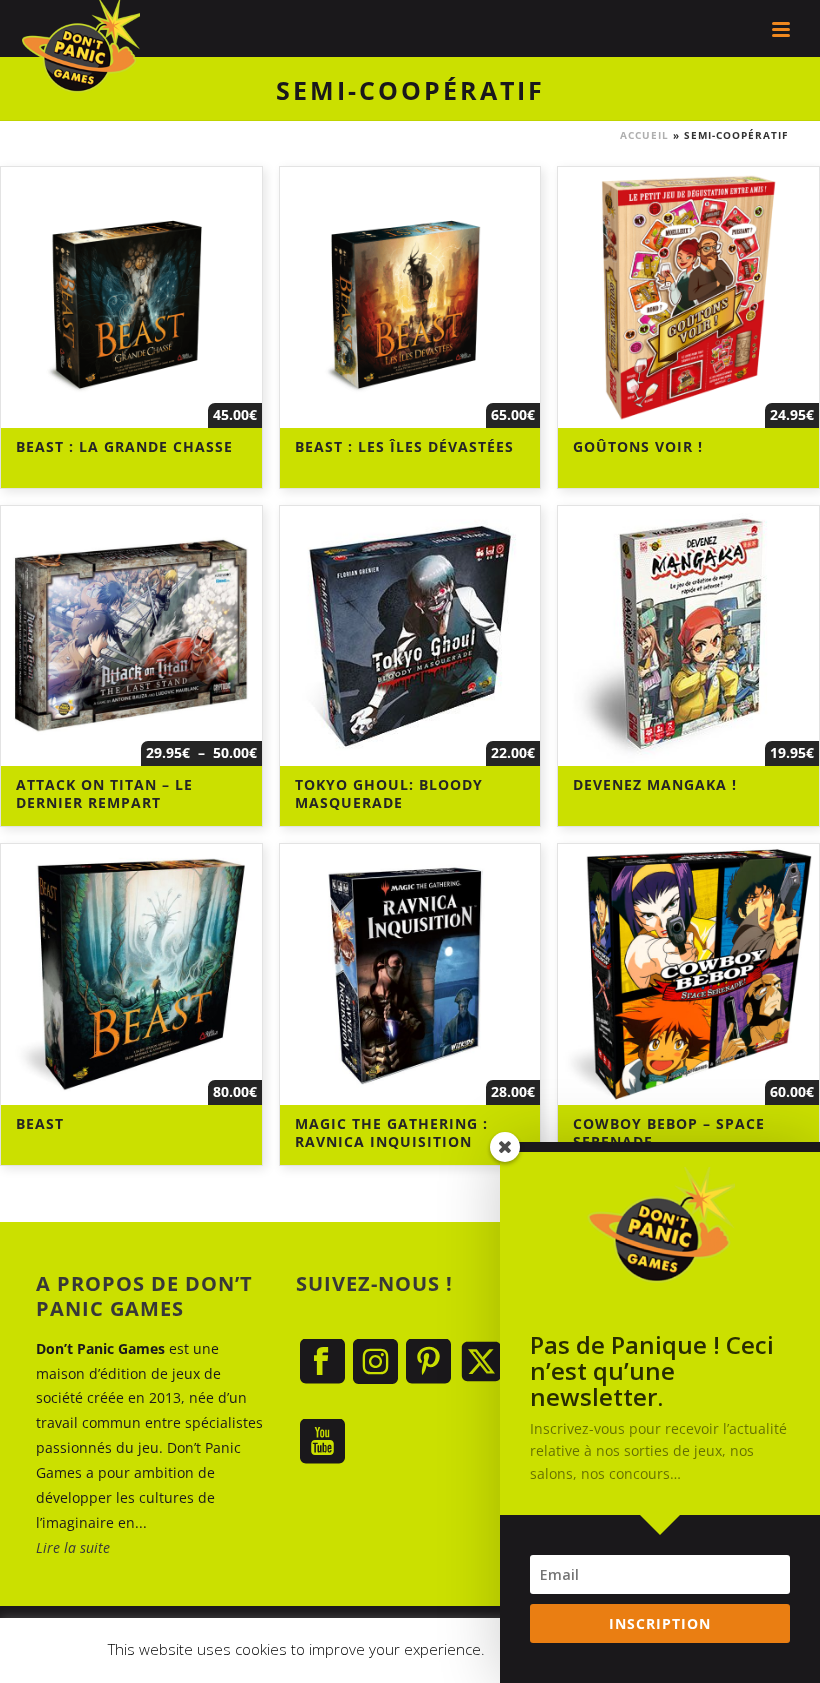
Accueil (644, 135)
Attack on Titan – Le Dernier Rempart (104, 793)
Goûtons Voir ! (638, 446)
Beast (40, 1123)
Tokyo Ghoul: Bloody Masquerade (389, 793)
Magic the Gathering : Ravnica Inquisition (391, 1132)
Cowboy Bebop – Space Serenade (669, 1132)
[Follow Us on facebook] (322, 1362)
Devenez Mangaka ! (655, 784)
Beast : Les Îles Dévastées (404, 446)
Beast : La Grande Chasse (124, 446)
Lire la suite (73, 1547)
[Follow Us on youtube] (322, 1442)
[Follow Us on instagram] (375, 1362)
